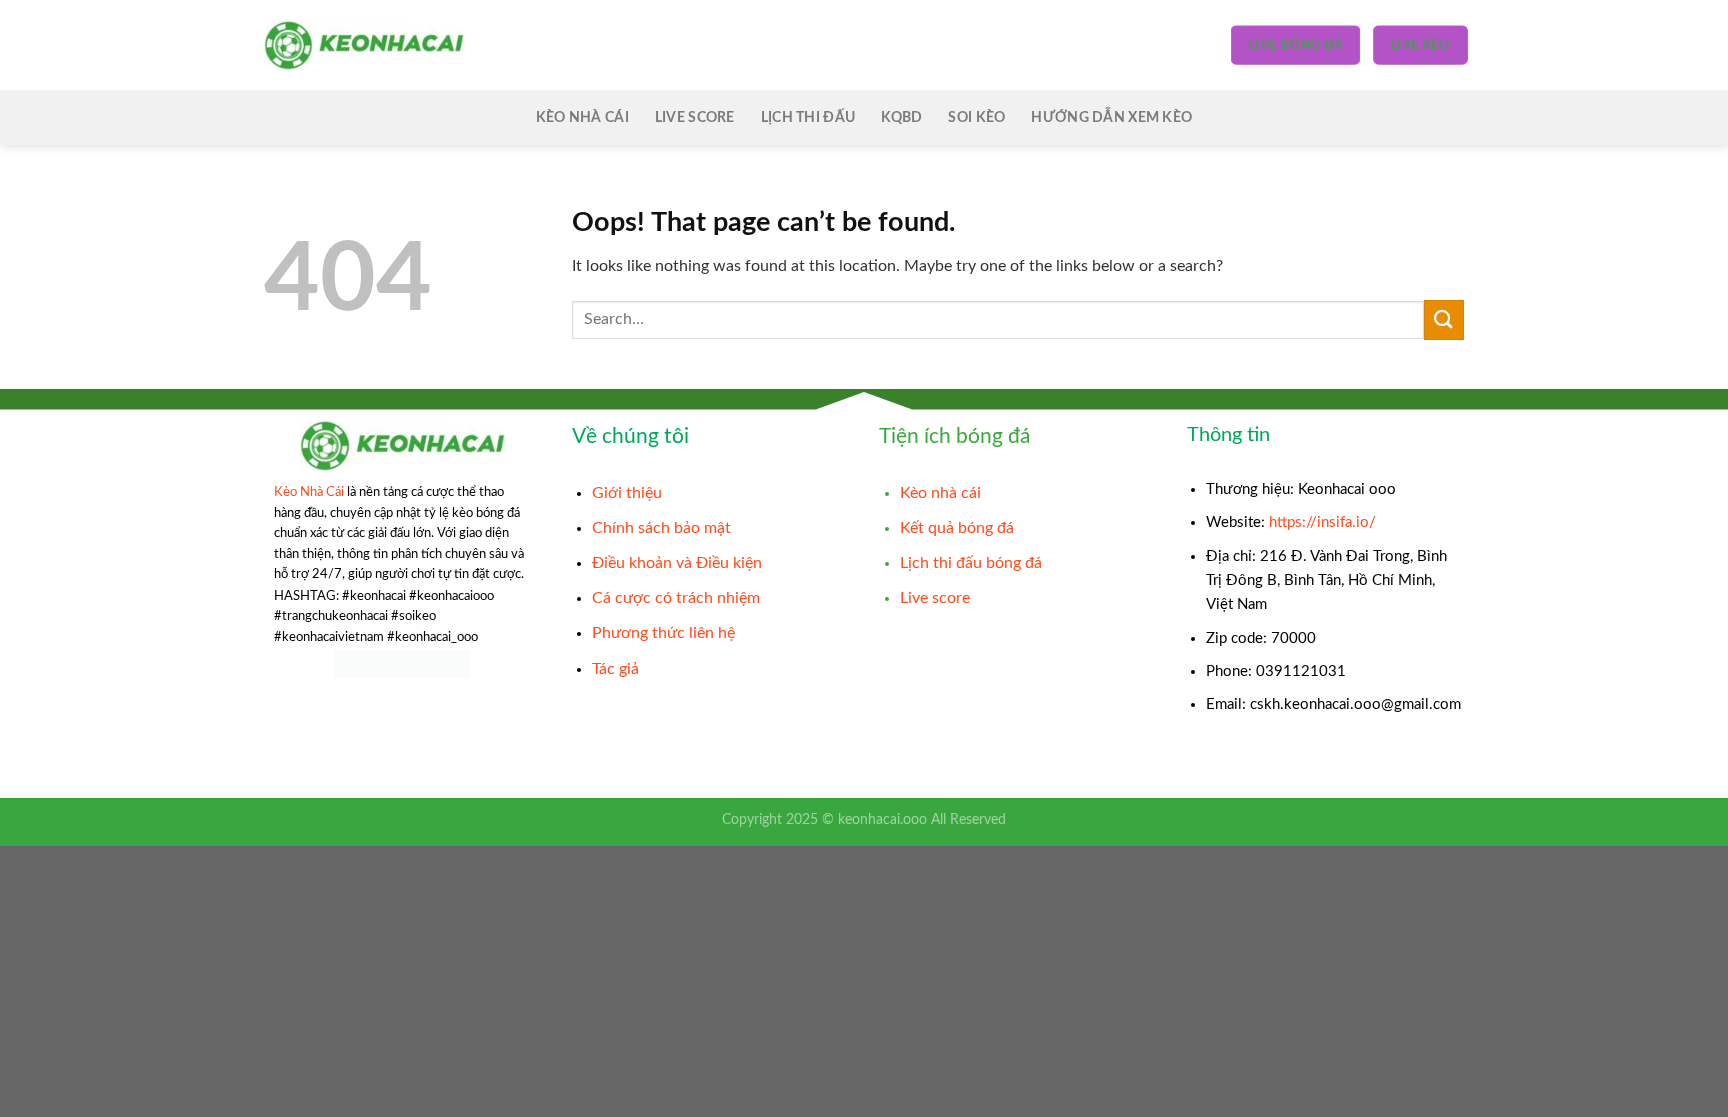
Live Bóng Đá (1295, 45)
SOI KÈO (976, 117)
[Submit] (1444, 319)
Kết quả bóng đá (957, 528)
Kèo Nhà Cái (582, 117)
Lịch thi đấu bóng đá (971, 563)
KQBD (901, 117)
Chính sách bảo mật (661, 528)
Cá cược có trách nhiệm (676, 598)
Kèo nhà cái (940, 493)
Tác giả (615, 669)
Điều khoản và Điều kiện (677, 563)
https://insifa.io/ (1322, 522)
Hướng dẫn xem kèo (1111, 117)
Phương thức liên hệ (663, 633)
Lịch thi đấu (808, 117)
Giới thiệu (627, 493)
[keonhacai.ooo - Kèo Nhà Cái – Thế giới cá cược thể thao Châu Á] (364, 44)
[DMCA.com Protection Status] (402, 664)
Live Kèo (1420, 45)
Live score (695, 117)
